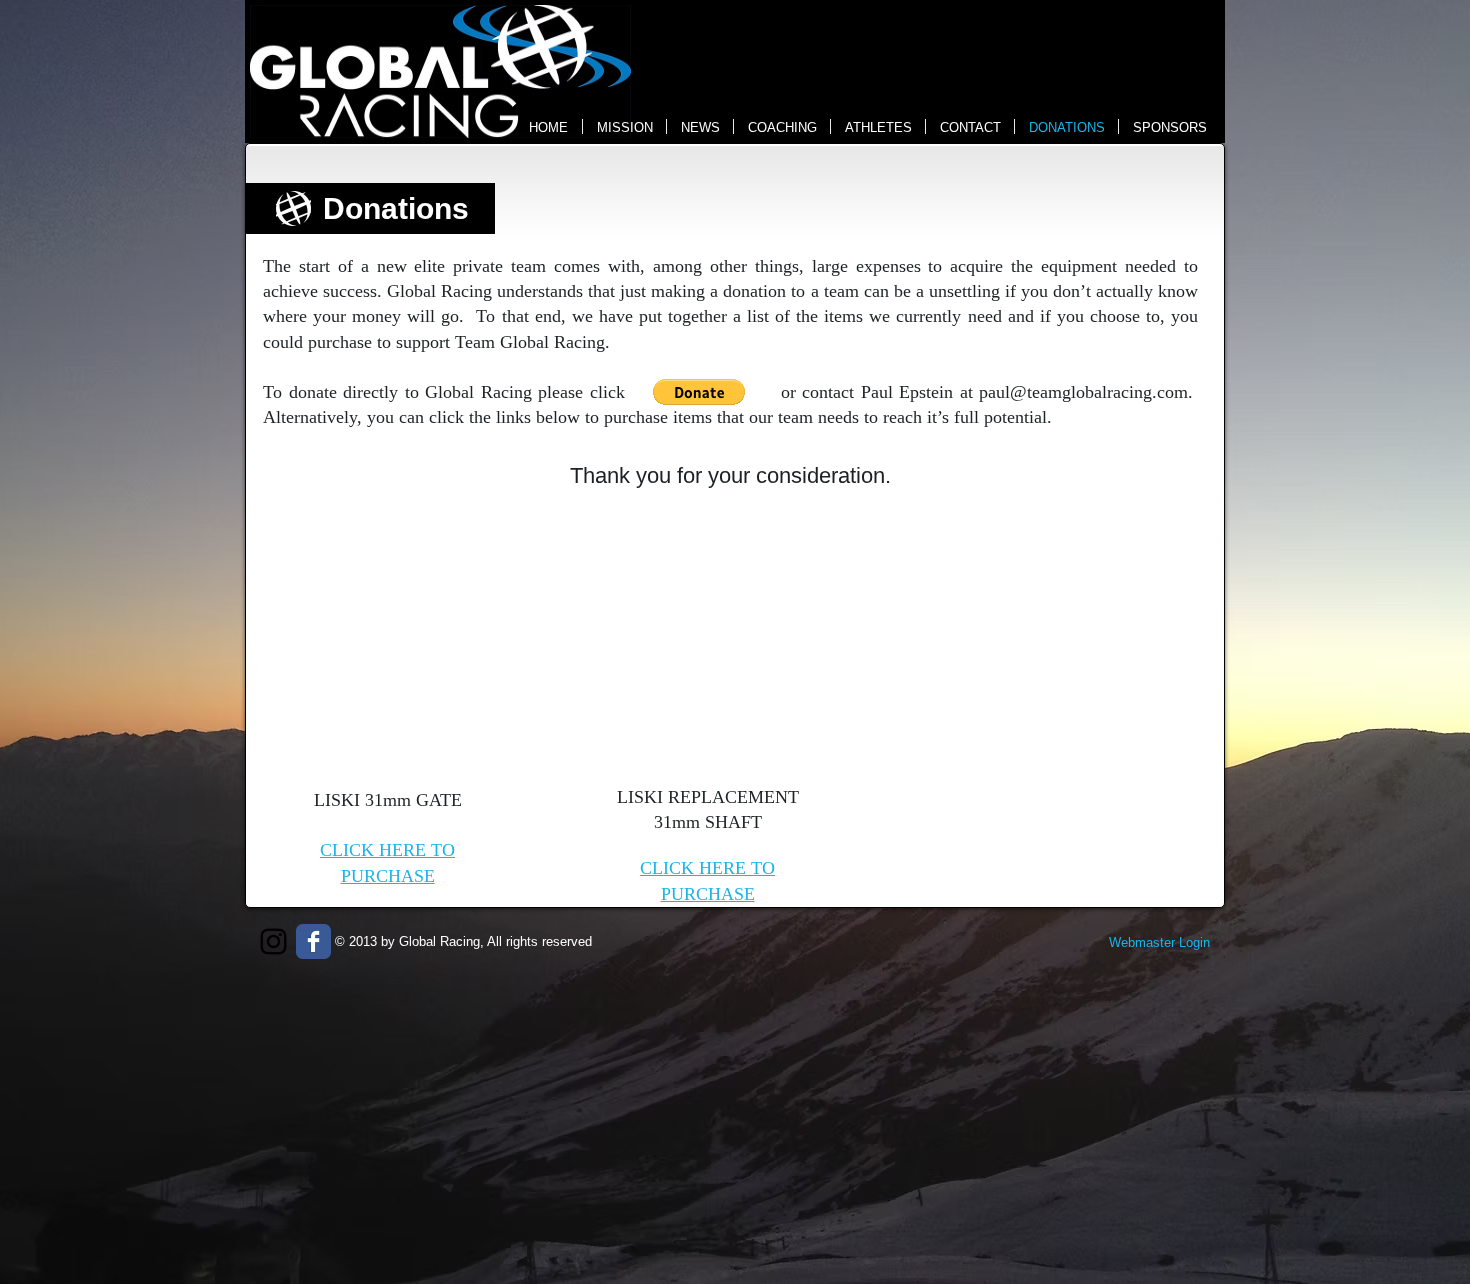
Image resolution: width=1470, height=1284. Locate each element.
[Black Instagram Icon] (273, 941)
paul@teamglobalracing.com (1083, 392)
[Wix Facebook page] (313, 941)
